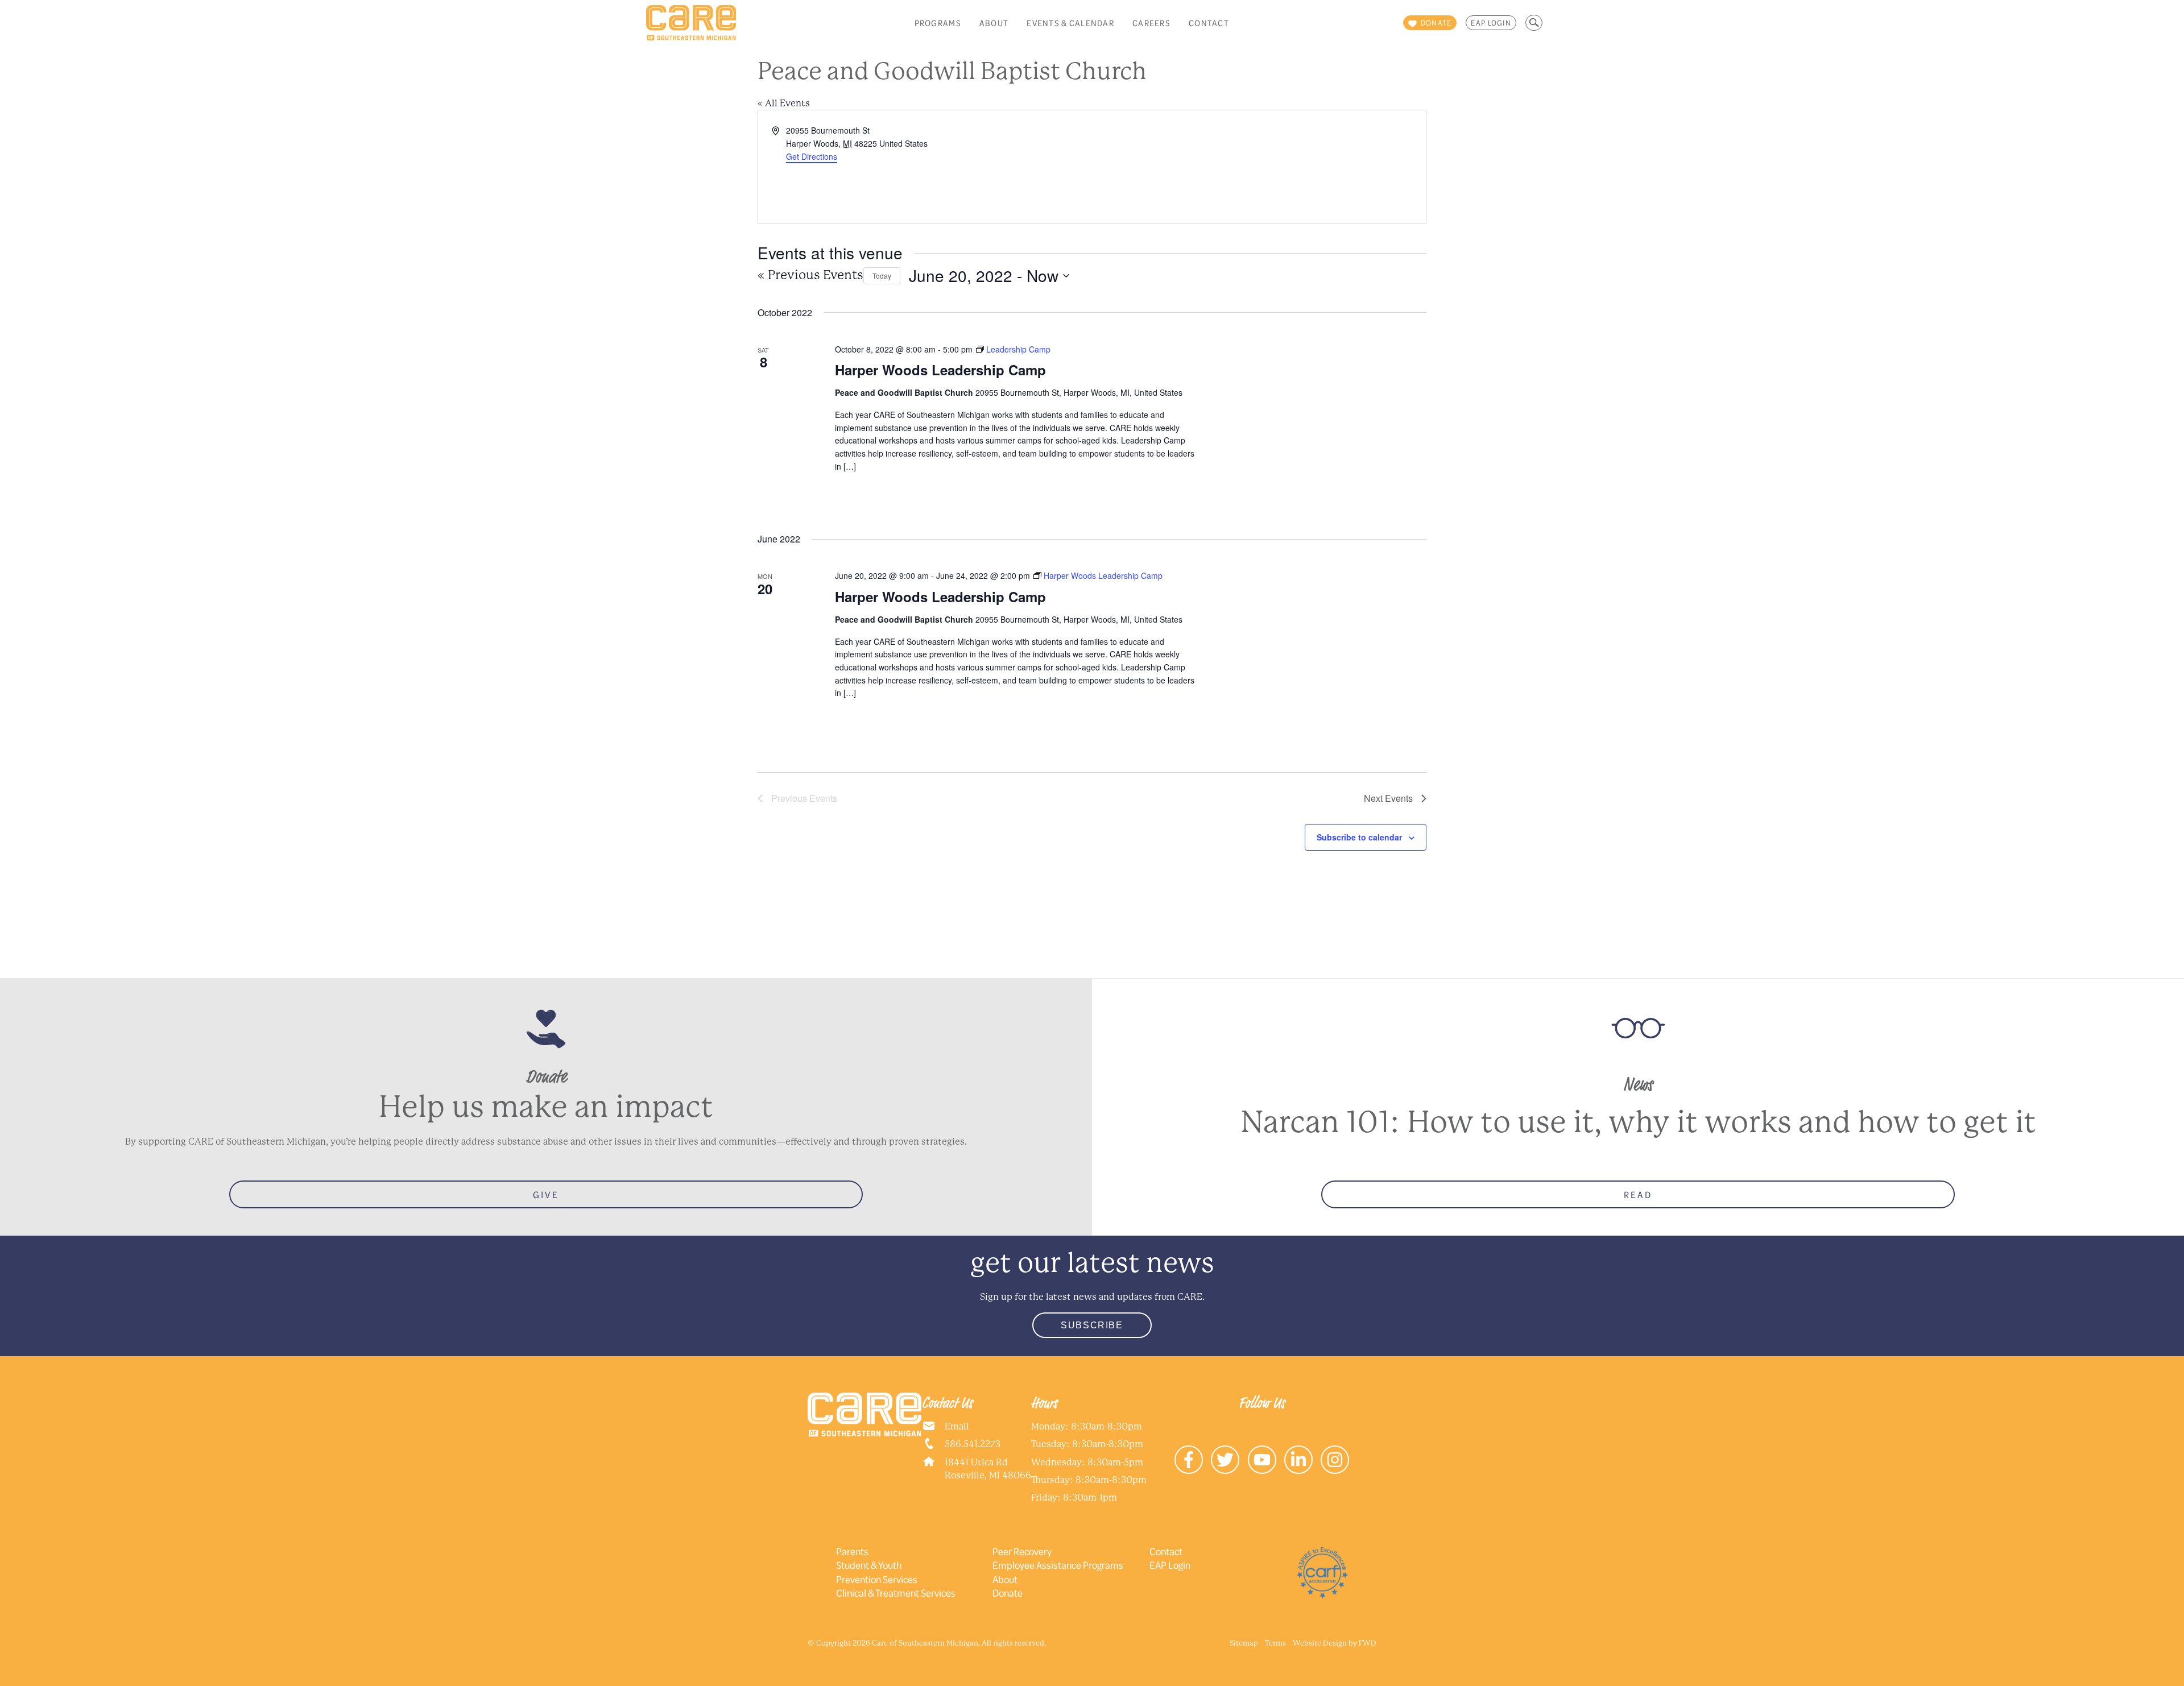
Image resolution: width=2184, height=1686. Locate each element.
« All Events (784, 103)
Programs (938, 23)
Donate (1008, 1593)
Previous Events (810, 275)
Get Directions (812, 156)
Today (882, 276)
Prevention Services (877, 1579)
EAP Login (1491, 23)
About (994, 23)
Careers (1151, 23)
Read (1638, 1194)
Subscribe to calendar (1359, 837)
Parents (852, 1551)
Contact (1209, 23)
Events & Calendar (1070, 23)
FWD (1368, 1643)
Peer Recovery (1022, 1551)
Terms (1275, 1643)
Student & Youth (869, 1565)
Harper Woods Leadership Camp (940, 370)
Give (546, 1194)
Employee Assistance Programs (1058, 1565)
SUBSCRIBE (1092, 1325)
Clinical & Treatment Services (896, 1593)
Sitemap (1244, 1643)
